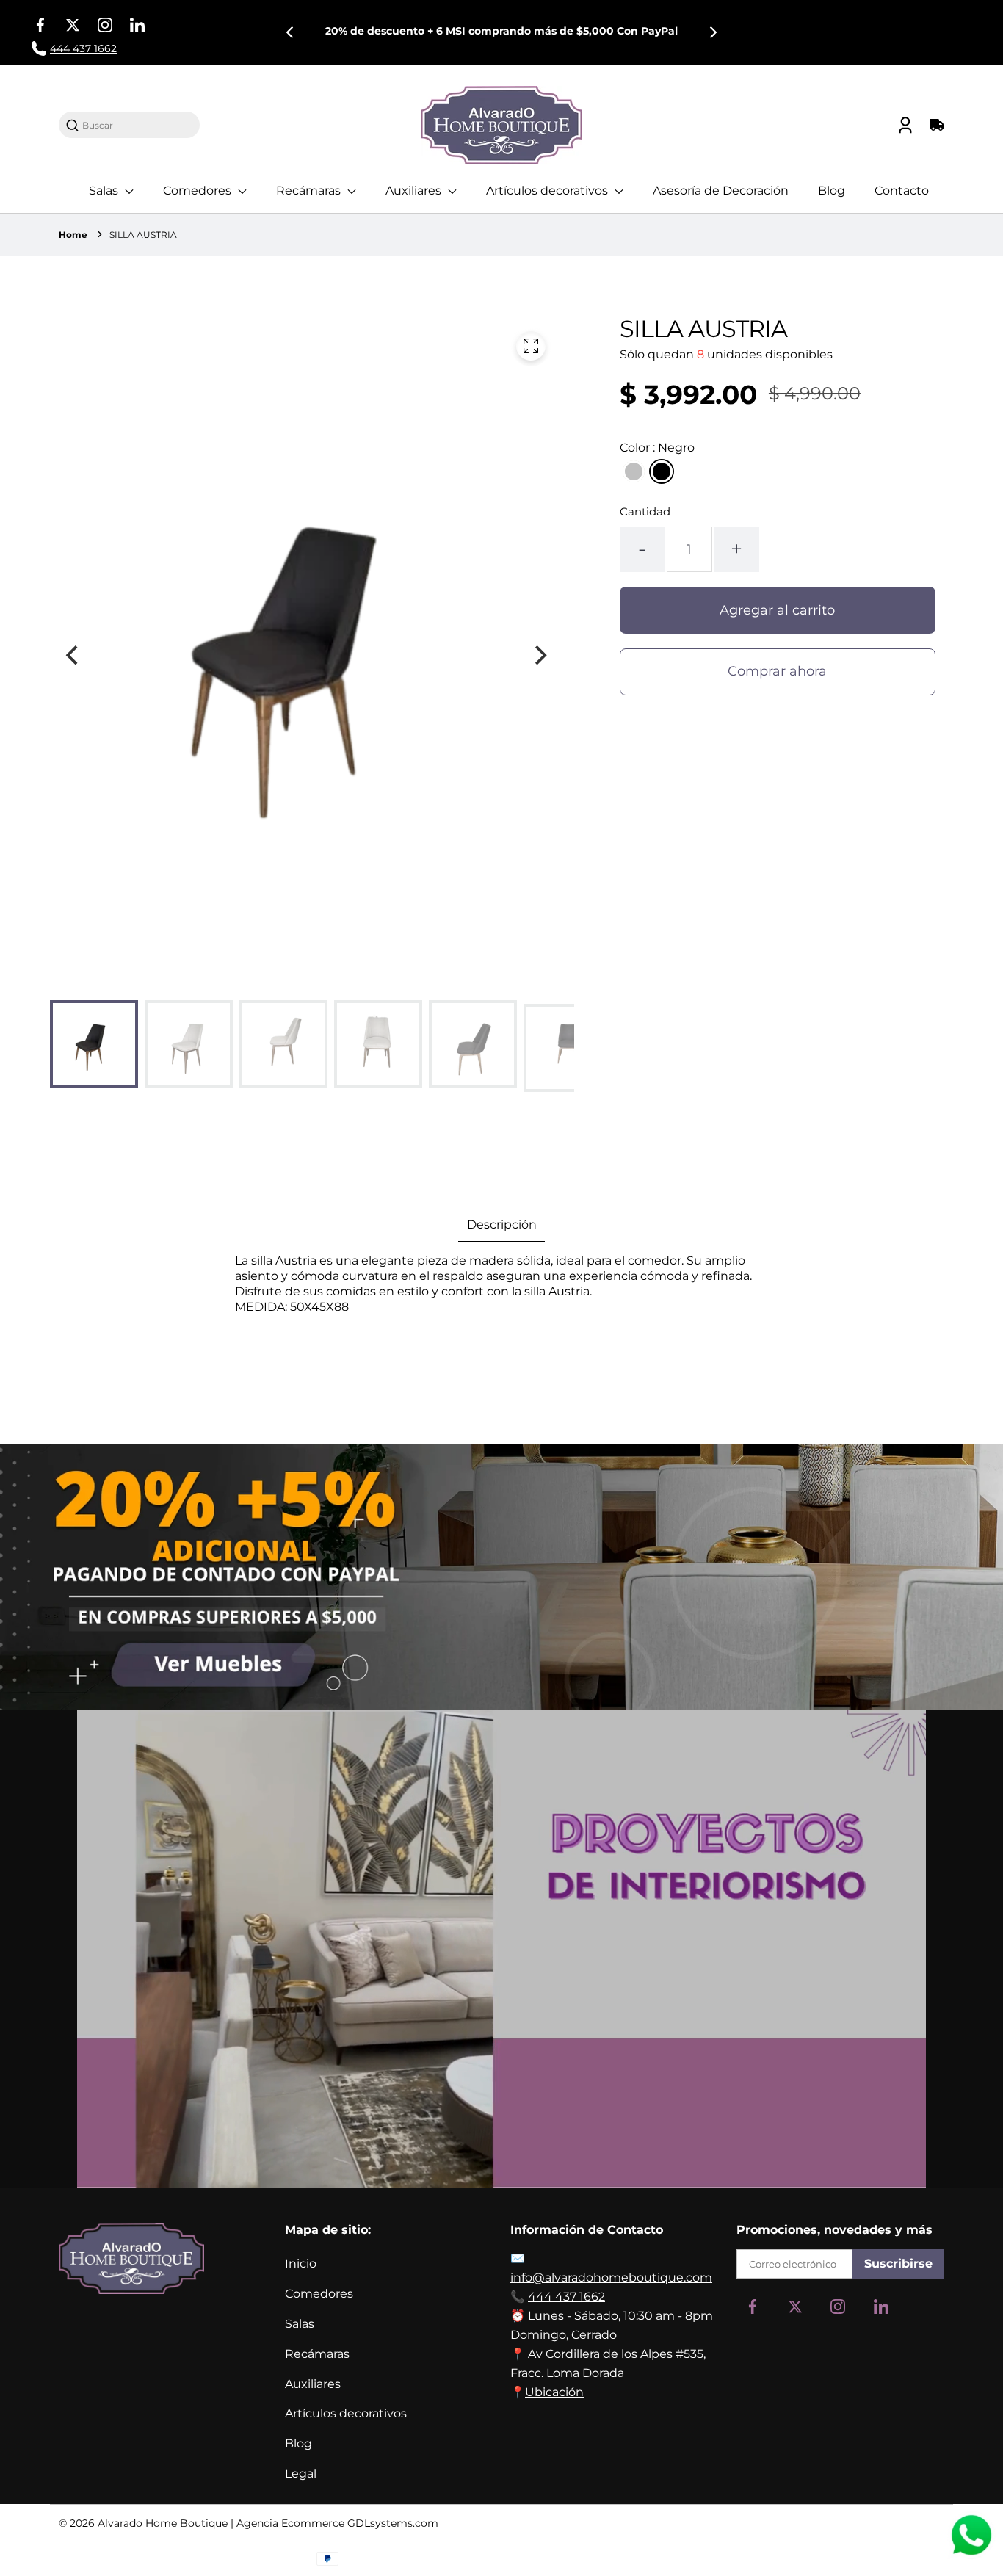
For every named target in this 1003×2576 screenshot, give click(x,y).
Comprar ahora (777, 671)
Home (73, 235)
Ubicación (554, 2392)
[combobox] (137, 125)
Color (657, 448)
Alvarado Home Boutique (163, 2523)
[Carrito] (935, 125)
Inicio (301, 2264)
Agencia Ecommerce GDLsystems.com (337, 2523)
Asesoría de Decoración (721, 191)
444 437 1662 (566, 2297)
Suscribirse (898, 2264)
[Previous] (291, 32)
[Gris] (634, 471)
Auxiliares (415, 191)
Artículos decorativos (548, 191)
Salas (105, 191)
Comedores (199, 191)
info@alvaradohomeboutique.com (611, 2277)
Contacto (902, 191)
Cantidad (645, 511)
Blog (832, 191)
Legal (301, 2474)
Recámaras (310, 191)
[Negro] (662, 471)
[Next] (712, 32)
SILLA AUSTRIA (143, 235)
